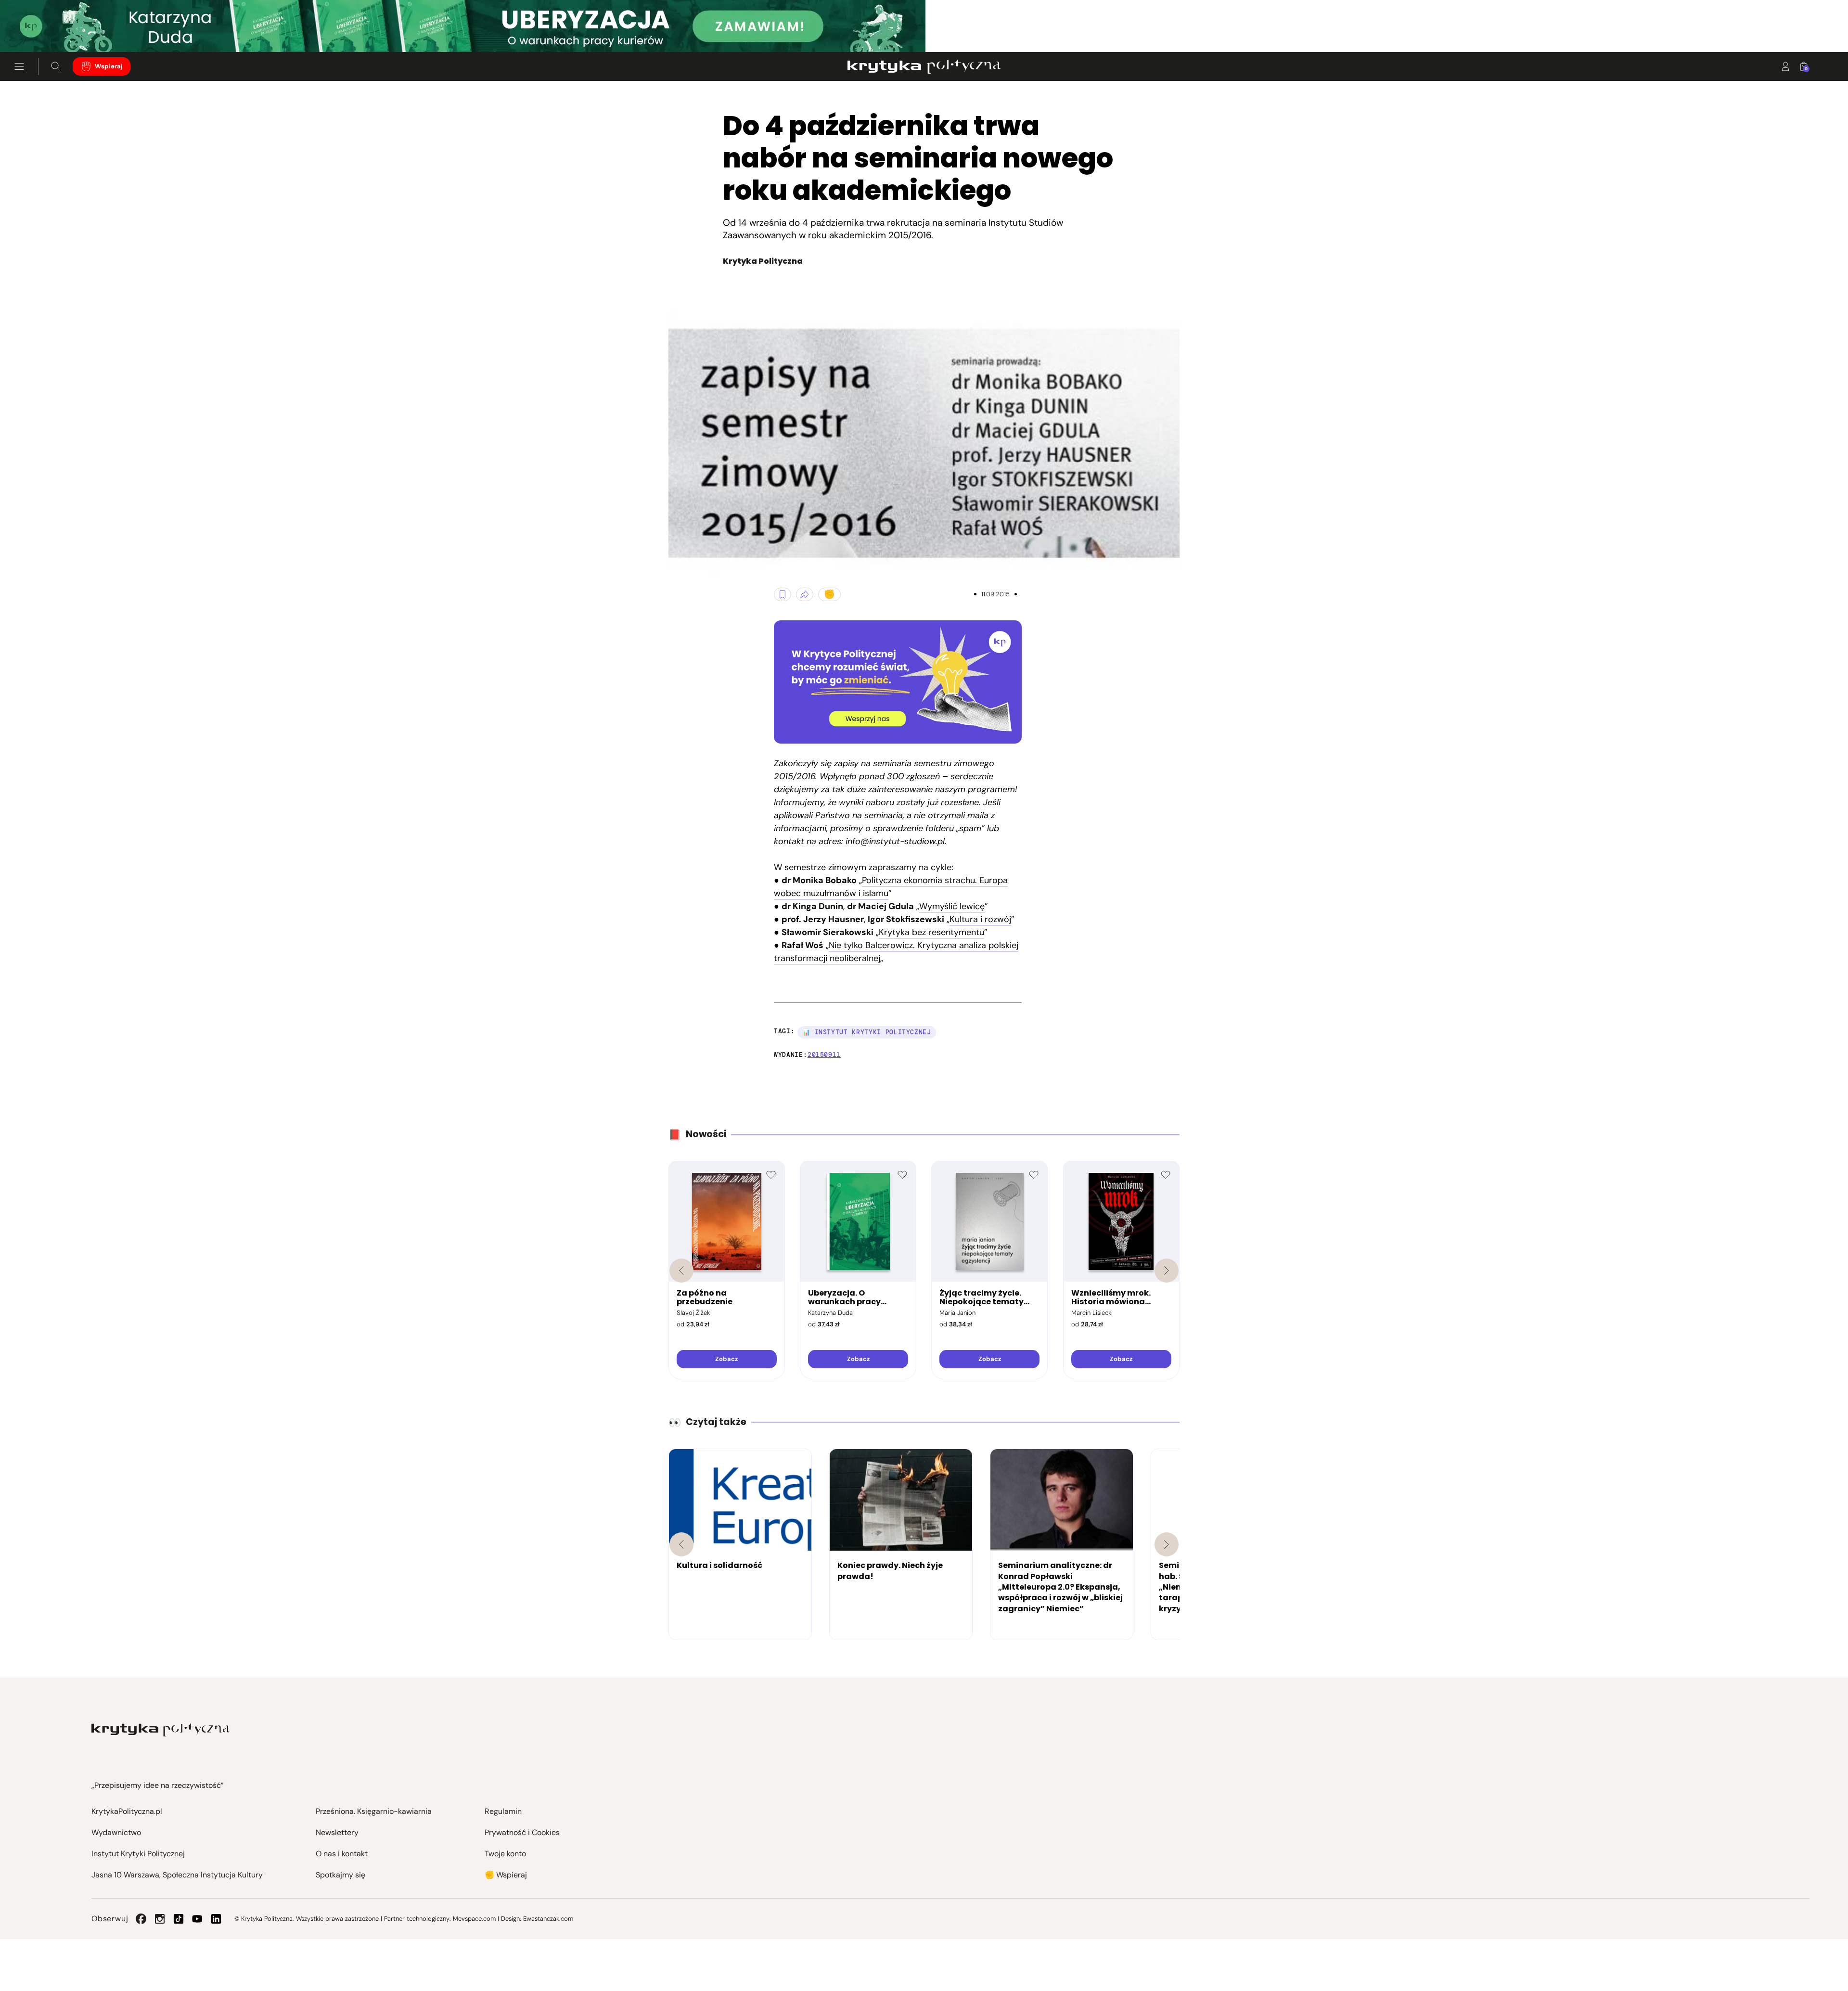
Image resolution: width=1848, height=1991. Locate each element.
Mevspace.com (474, 1919)
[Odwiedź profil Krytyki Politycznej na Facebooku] (141, 1919)
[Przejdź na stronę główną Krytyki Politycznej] (160, 1730)
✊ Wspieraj (506, 1875)
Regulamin (503, 1811)
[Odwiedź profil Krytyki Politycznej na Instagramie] (160, 1919)
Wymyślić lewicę (952, 906)
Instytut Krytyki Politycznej (138, 1854)
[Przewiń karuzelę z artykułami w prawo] (1167, 1544)
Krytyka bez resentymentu (931, 932)
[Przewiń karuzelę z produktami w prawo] (1167, 1271)
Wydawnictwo (116, 1832)
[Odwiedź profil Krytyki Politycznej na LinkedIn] (216, 1919)
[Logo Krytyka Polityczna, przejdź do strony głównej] (924, 66)
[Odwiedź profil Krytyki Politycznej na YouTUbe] (197, 1919)
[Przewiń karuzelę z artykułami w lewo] (681, 1544)
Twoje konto (505, 1854)
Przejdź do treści (49, 29)
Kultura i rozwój (980, 919)
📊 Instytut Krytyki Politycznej (867, 1032)
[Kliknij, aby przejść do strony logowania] (1785, 66)
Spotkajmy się (340, 1875)
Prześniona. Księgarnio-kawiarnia (374, 1811)
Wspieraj (109, 66)
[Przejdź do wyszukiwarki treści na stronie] (56, 66)
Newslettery (337, 1832)
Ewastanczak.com (548, 1919)
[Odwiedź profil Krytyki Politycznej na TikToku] (179, 1919)
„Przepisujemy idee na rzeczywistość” (158, 1785)
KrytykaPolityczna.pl (127, 1811)
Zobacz (726, 1359)
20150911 (824, 1055)
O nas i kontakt (342, 1854)
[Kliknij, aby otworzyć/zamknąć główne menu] (19, 66)
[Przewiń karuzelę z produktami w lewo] (681, 1271)
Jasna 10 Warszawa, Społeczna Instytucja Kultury (177, 1875)
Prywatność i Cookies (522, 1832)
